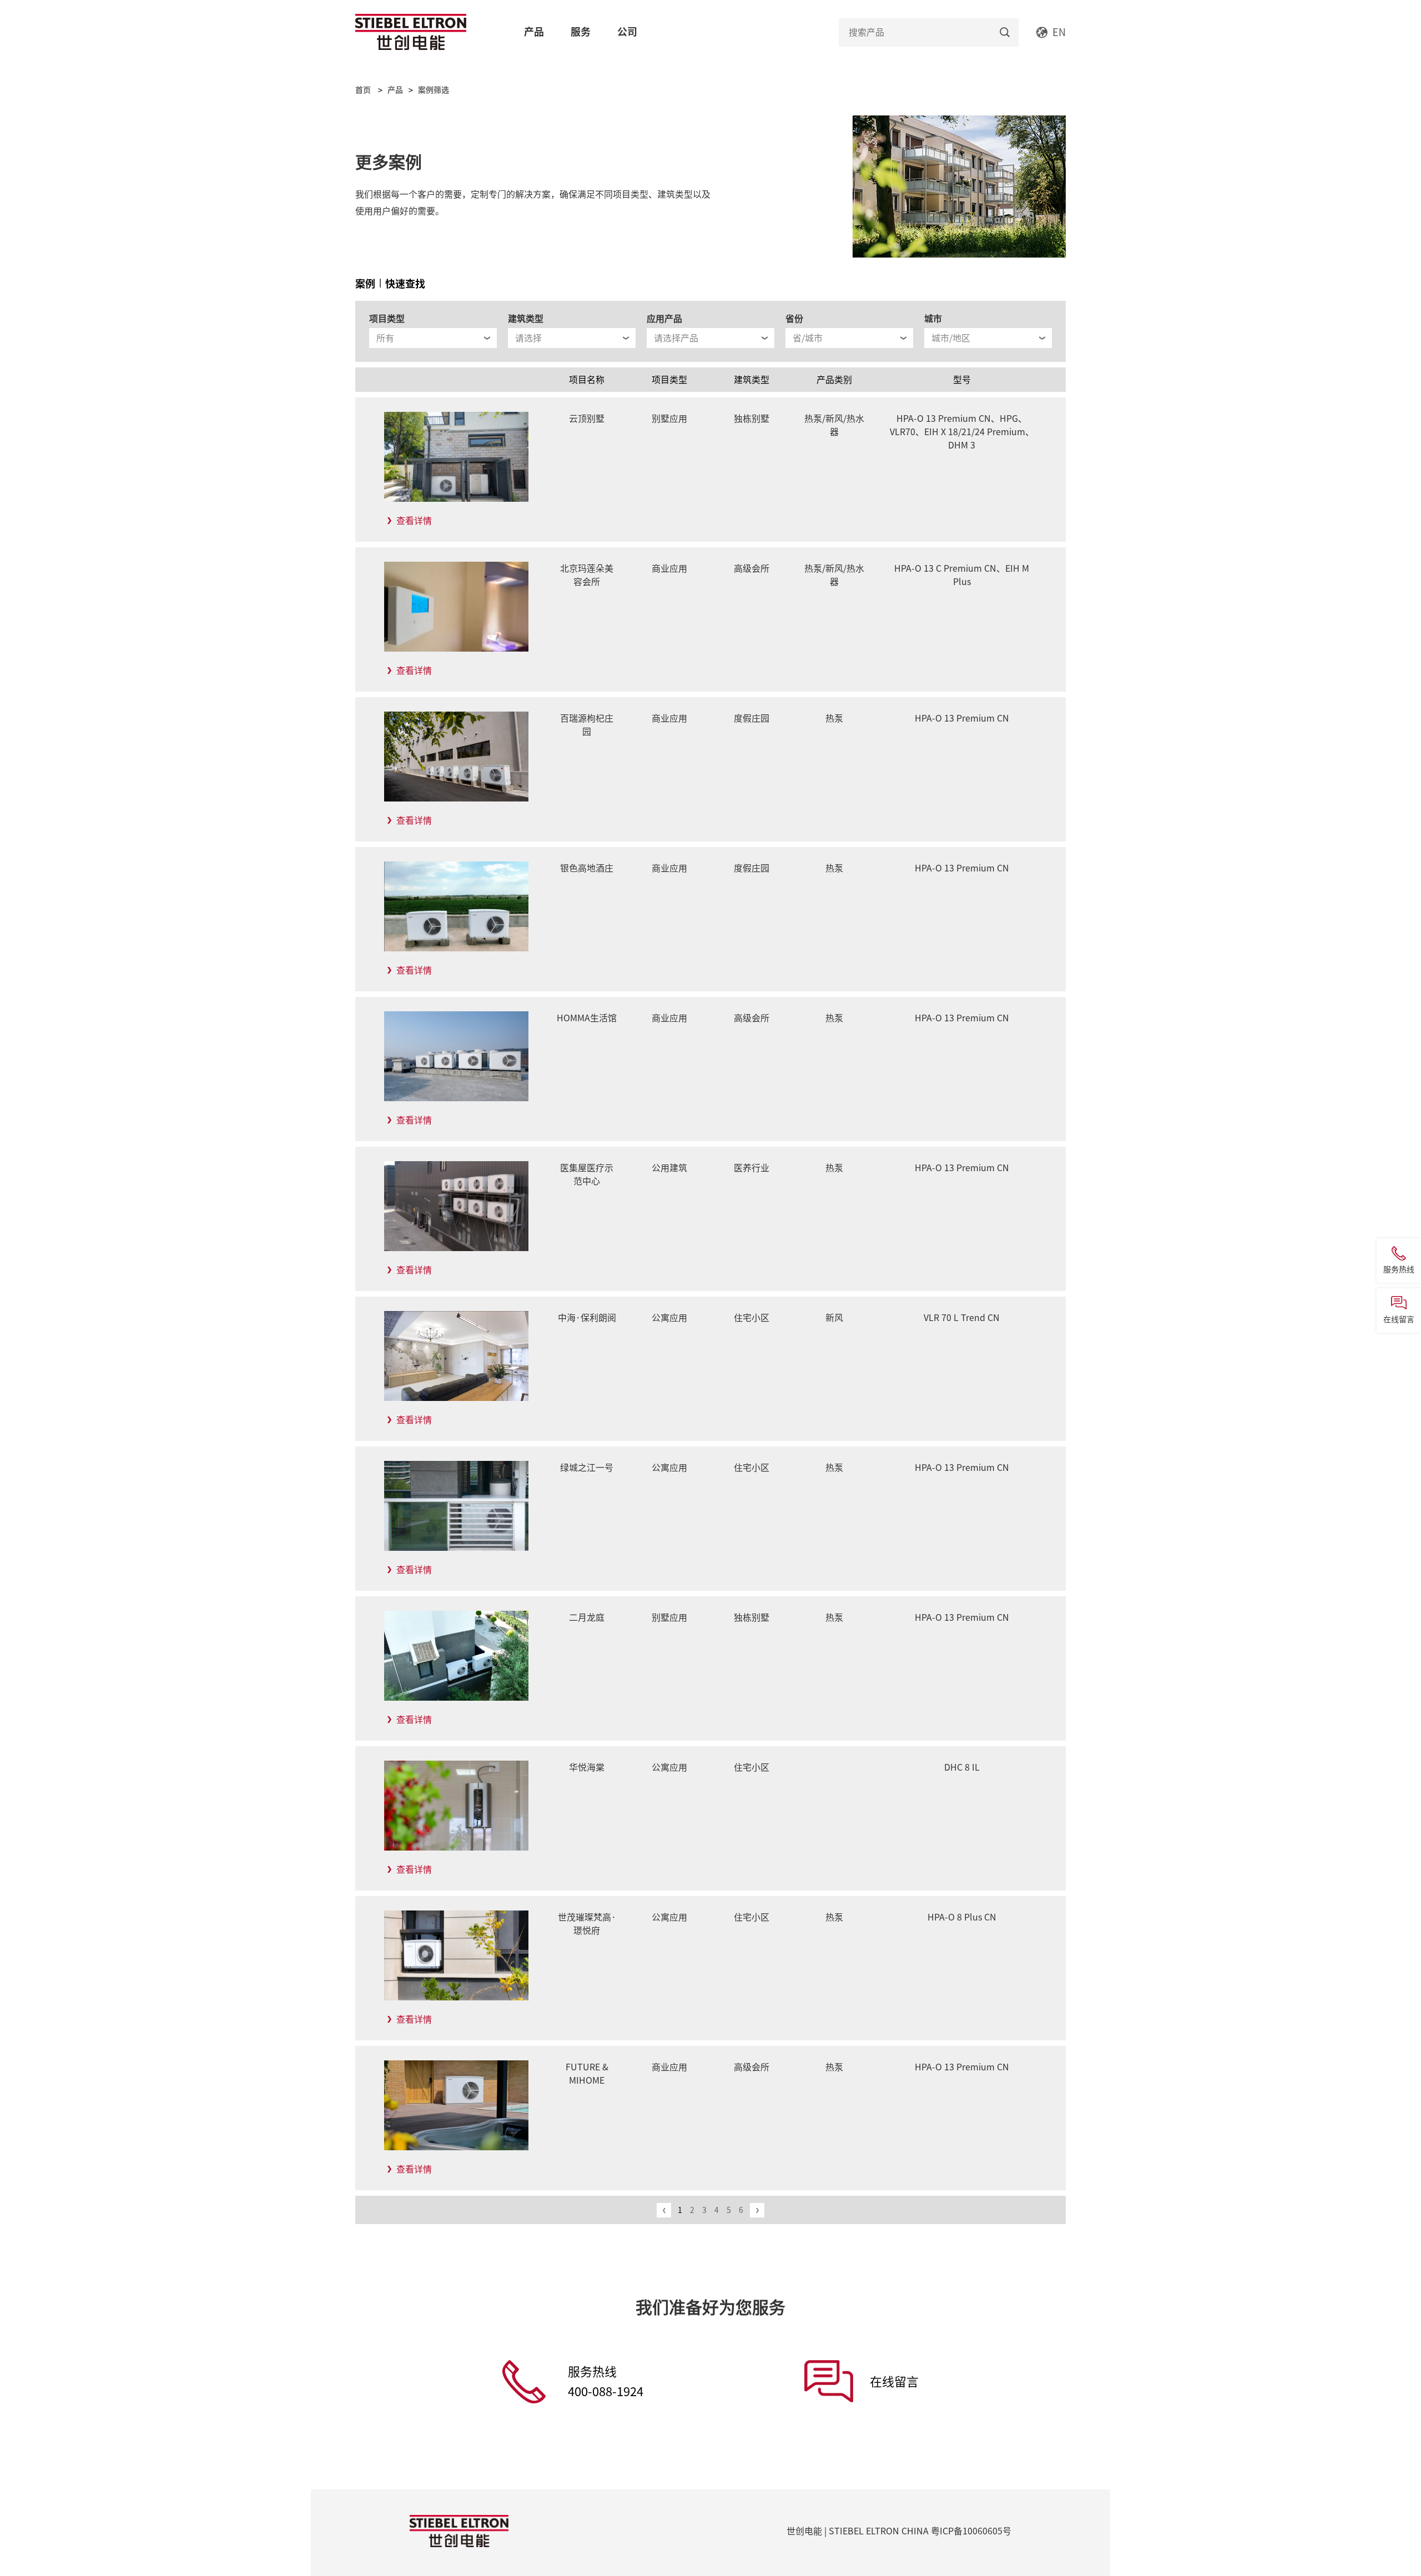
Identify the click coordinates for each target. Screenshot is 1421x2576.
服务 (581, 32)
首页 (363, 90)
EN (1059, 32)
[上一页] (664, 2210)
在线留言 (894, 2382)
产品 (534, 32)
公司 (627, 32)
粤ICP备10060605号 (971, 2531)
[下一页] (757, 2210)
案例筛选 (434, 90)
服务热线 (606, 2382)
